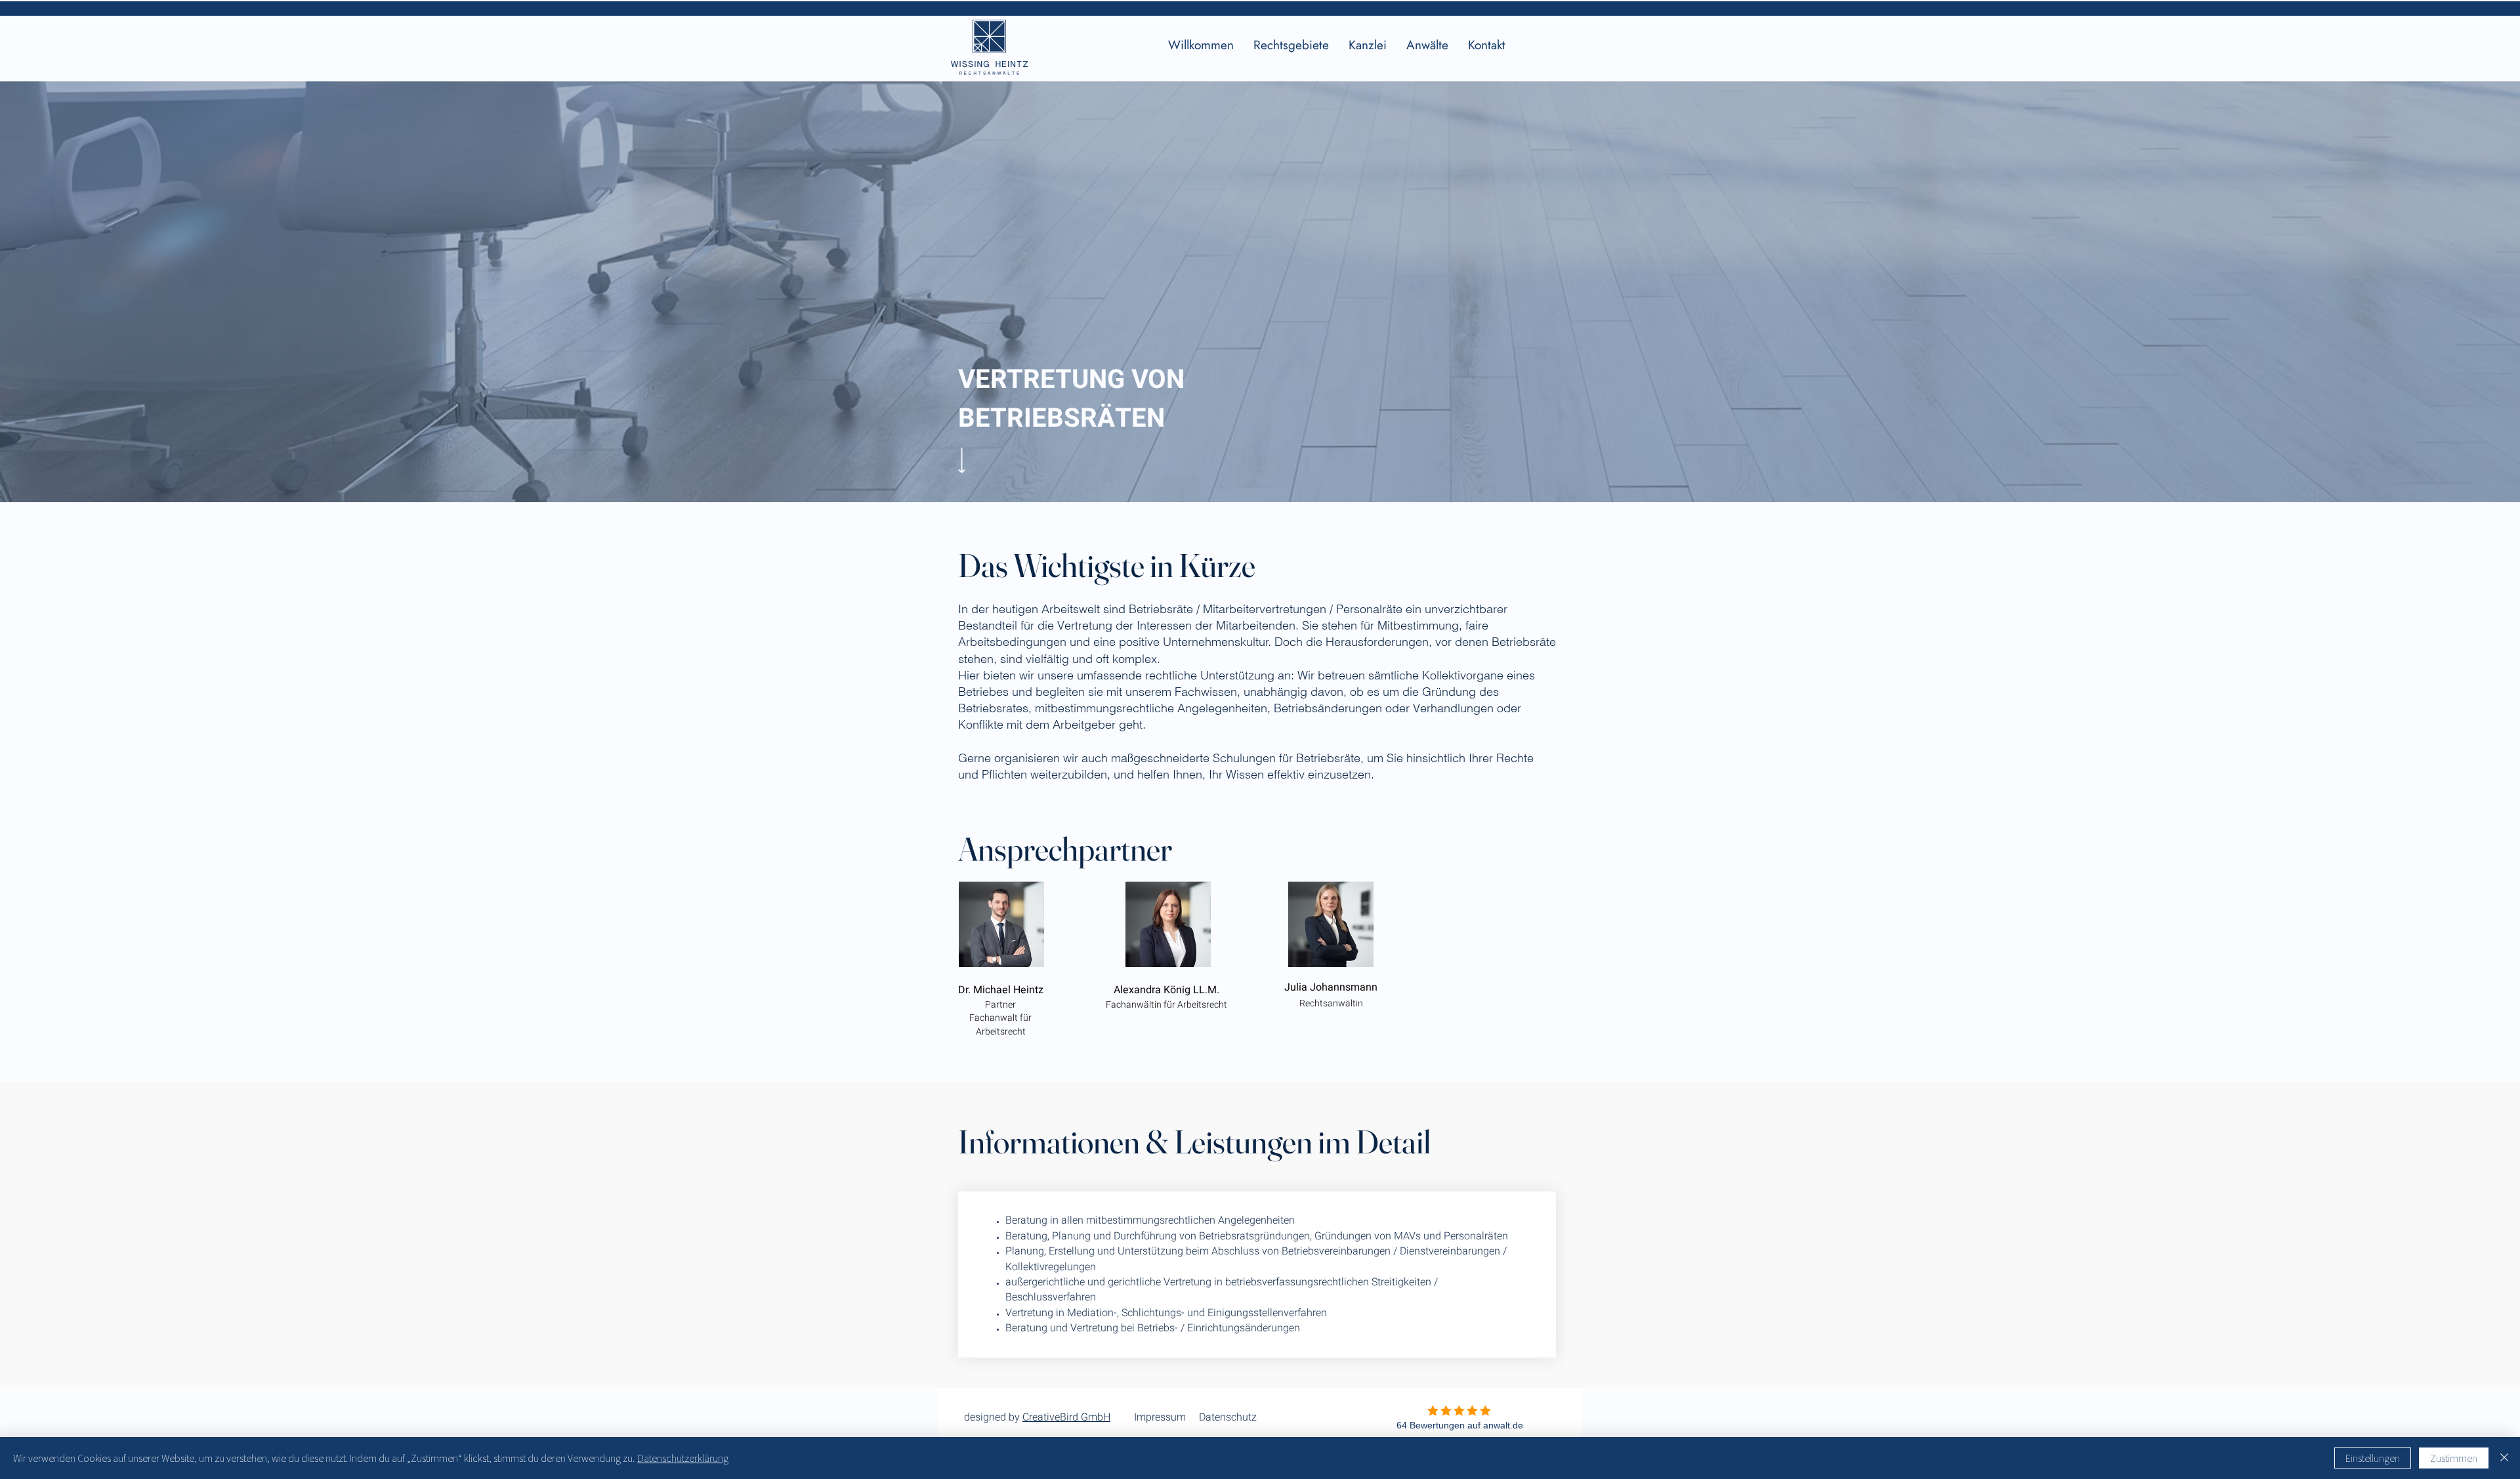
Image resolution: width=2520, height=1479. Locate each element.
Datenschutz (1228, 1417)
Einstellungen (2373, 1458)
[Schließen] (2504, 1458)
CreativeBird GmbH (1066, 1417)
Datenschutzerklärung (683, 1458)
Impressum (1160, 1417)
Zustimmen (2454, 1458)
